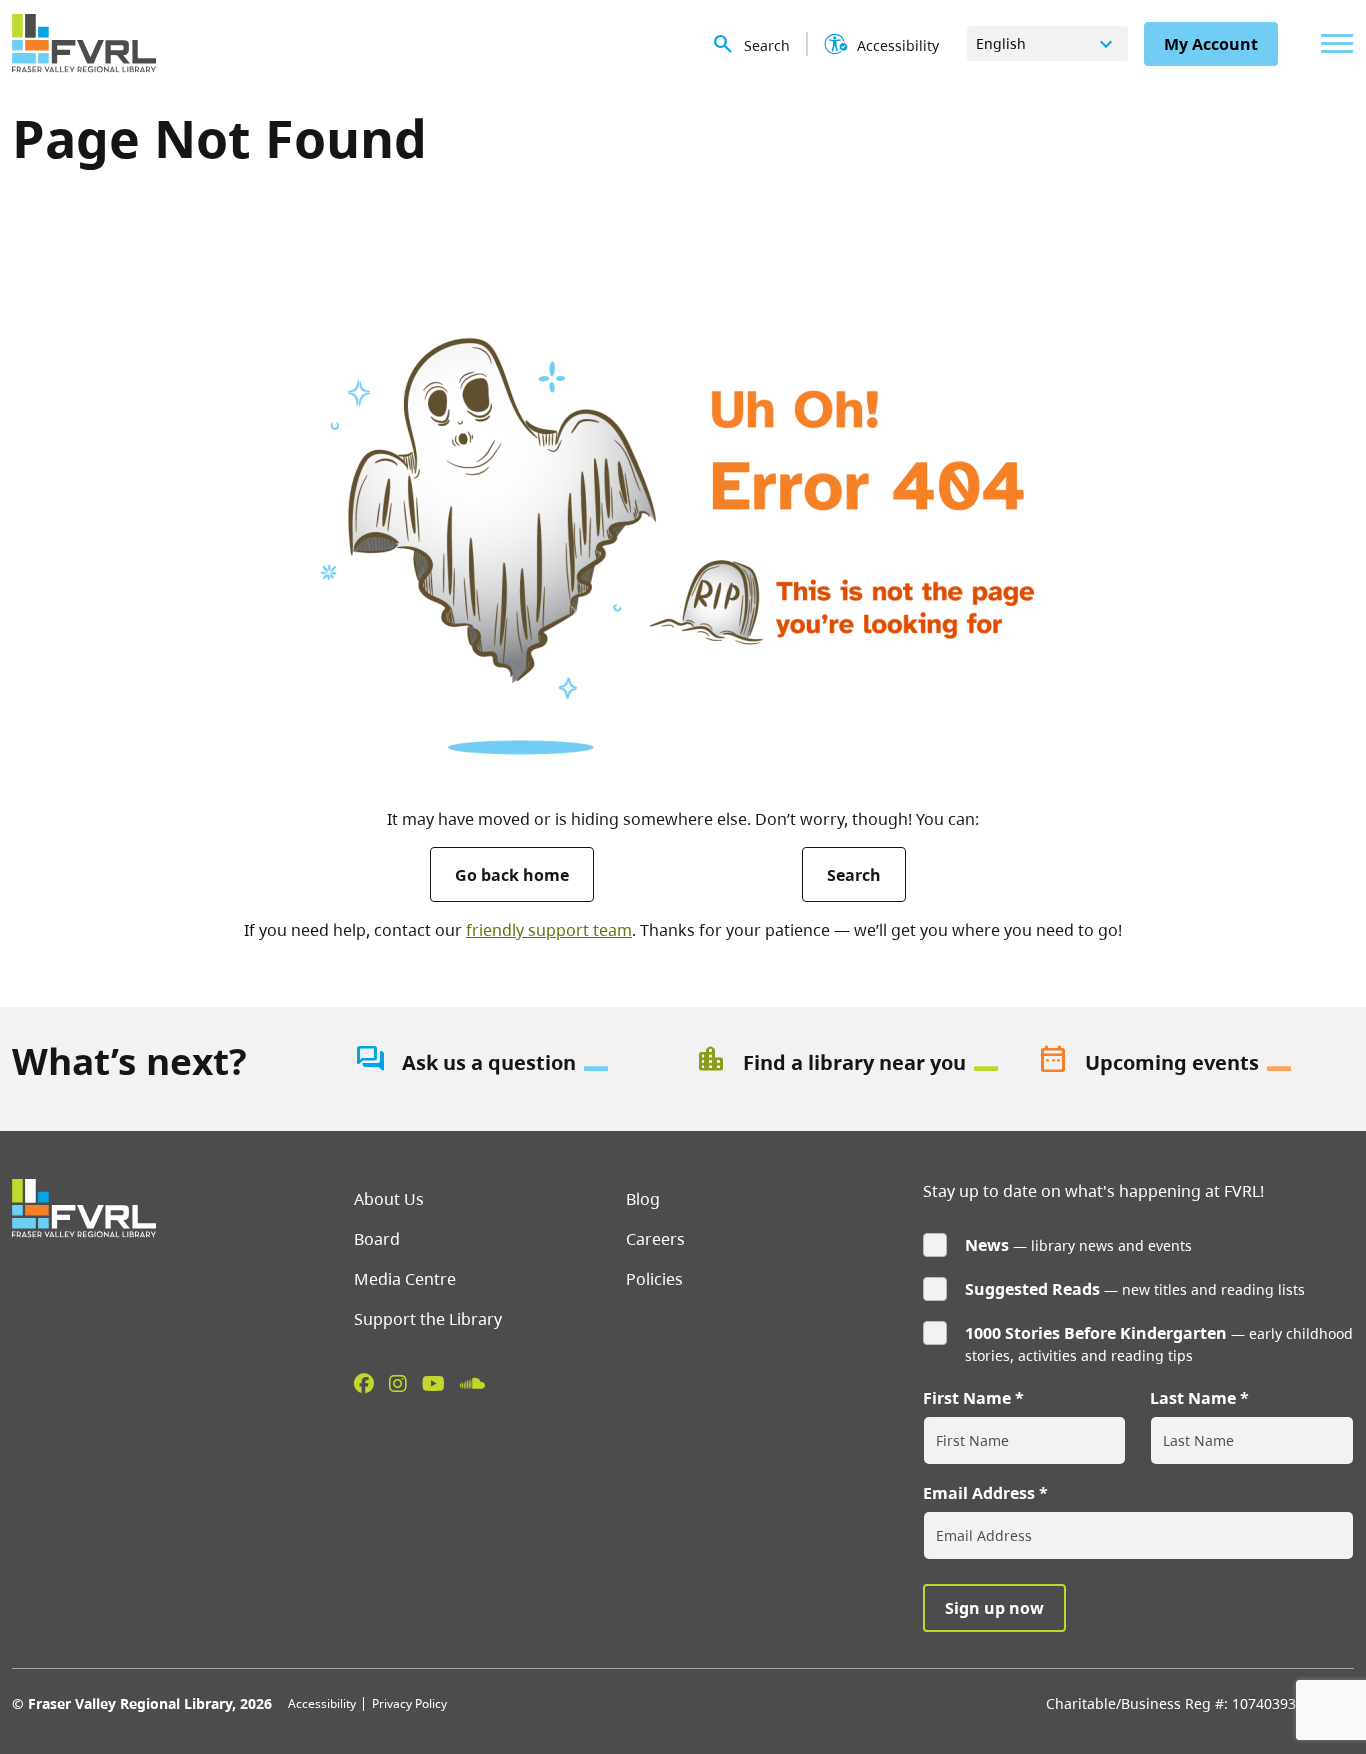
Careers (655, 1239)
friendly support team (549, 930)
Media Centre (405, 1279)
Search (854, 875)
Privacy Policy (409, 1703)
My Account (1211, 44)
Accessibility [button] (898, 45)
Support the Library (428, 1319)
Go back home (512, 875)
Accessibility (322, 1703)
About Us (389, 1199)
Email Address (979, 1493)
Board (377, 1239)
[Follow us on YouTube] (433, 1383)
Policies (654, 1279)
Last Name (1193, 1398)
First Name (967, 1398)
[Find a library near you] (854, 1063)
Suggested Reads (1032, 1289)
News (987, 1245)
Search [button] (767, 45)
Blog (643, 1199)
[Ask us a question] (513, 1063)
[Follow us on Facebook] (364, 1383)
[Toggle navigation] (1332, 43)
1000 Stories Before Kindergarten (1096, 1333)
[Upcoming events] (1196, 1063)
